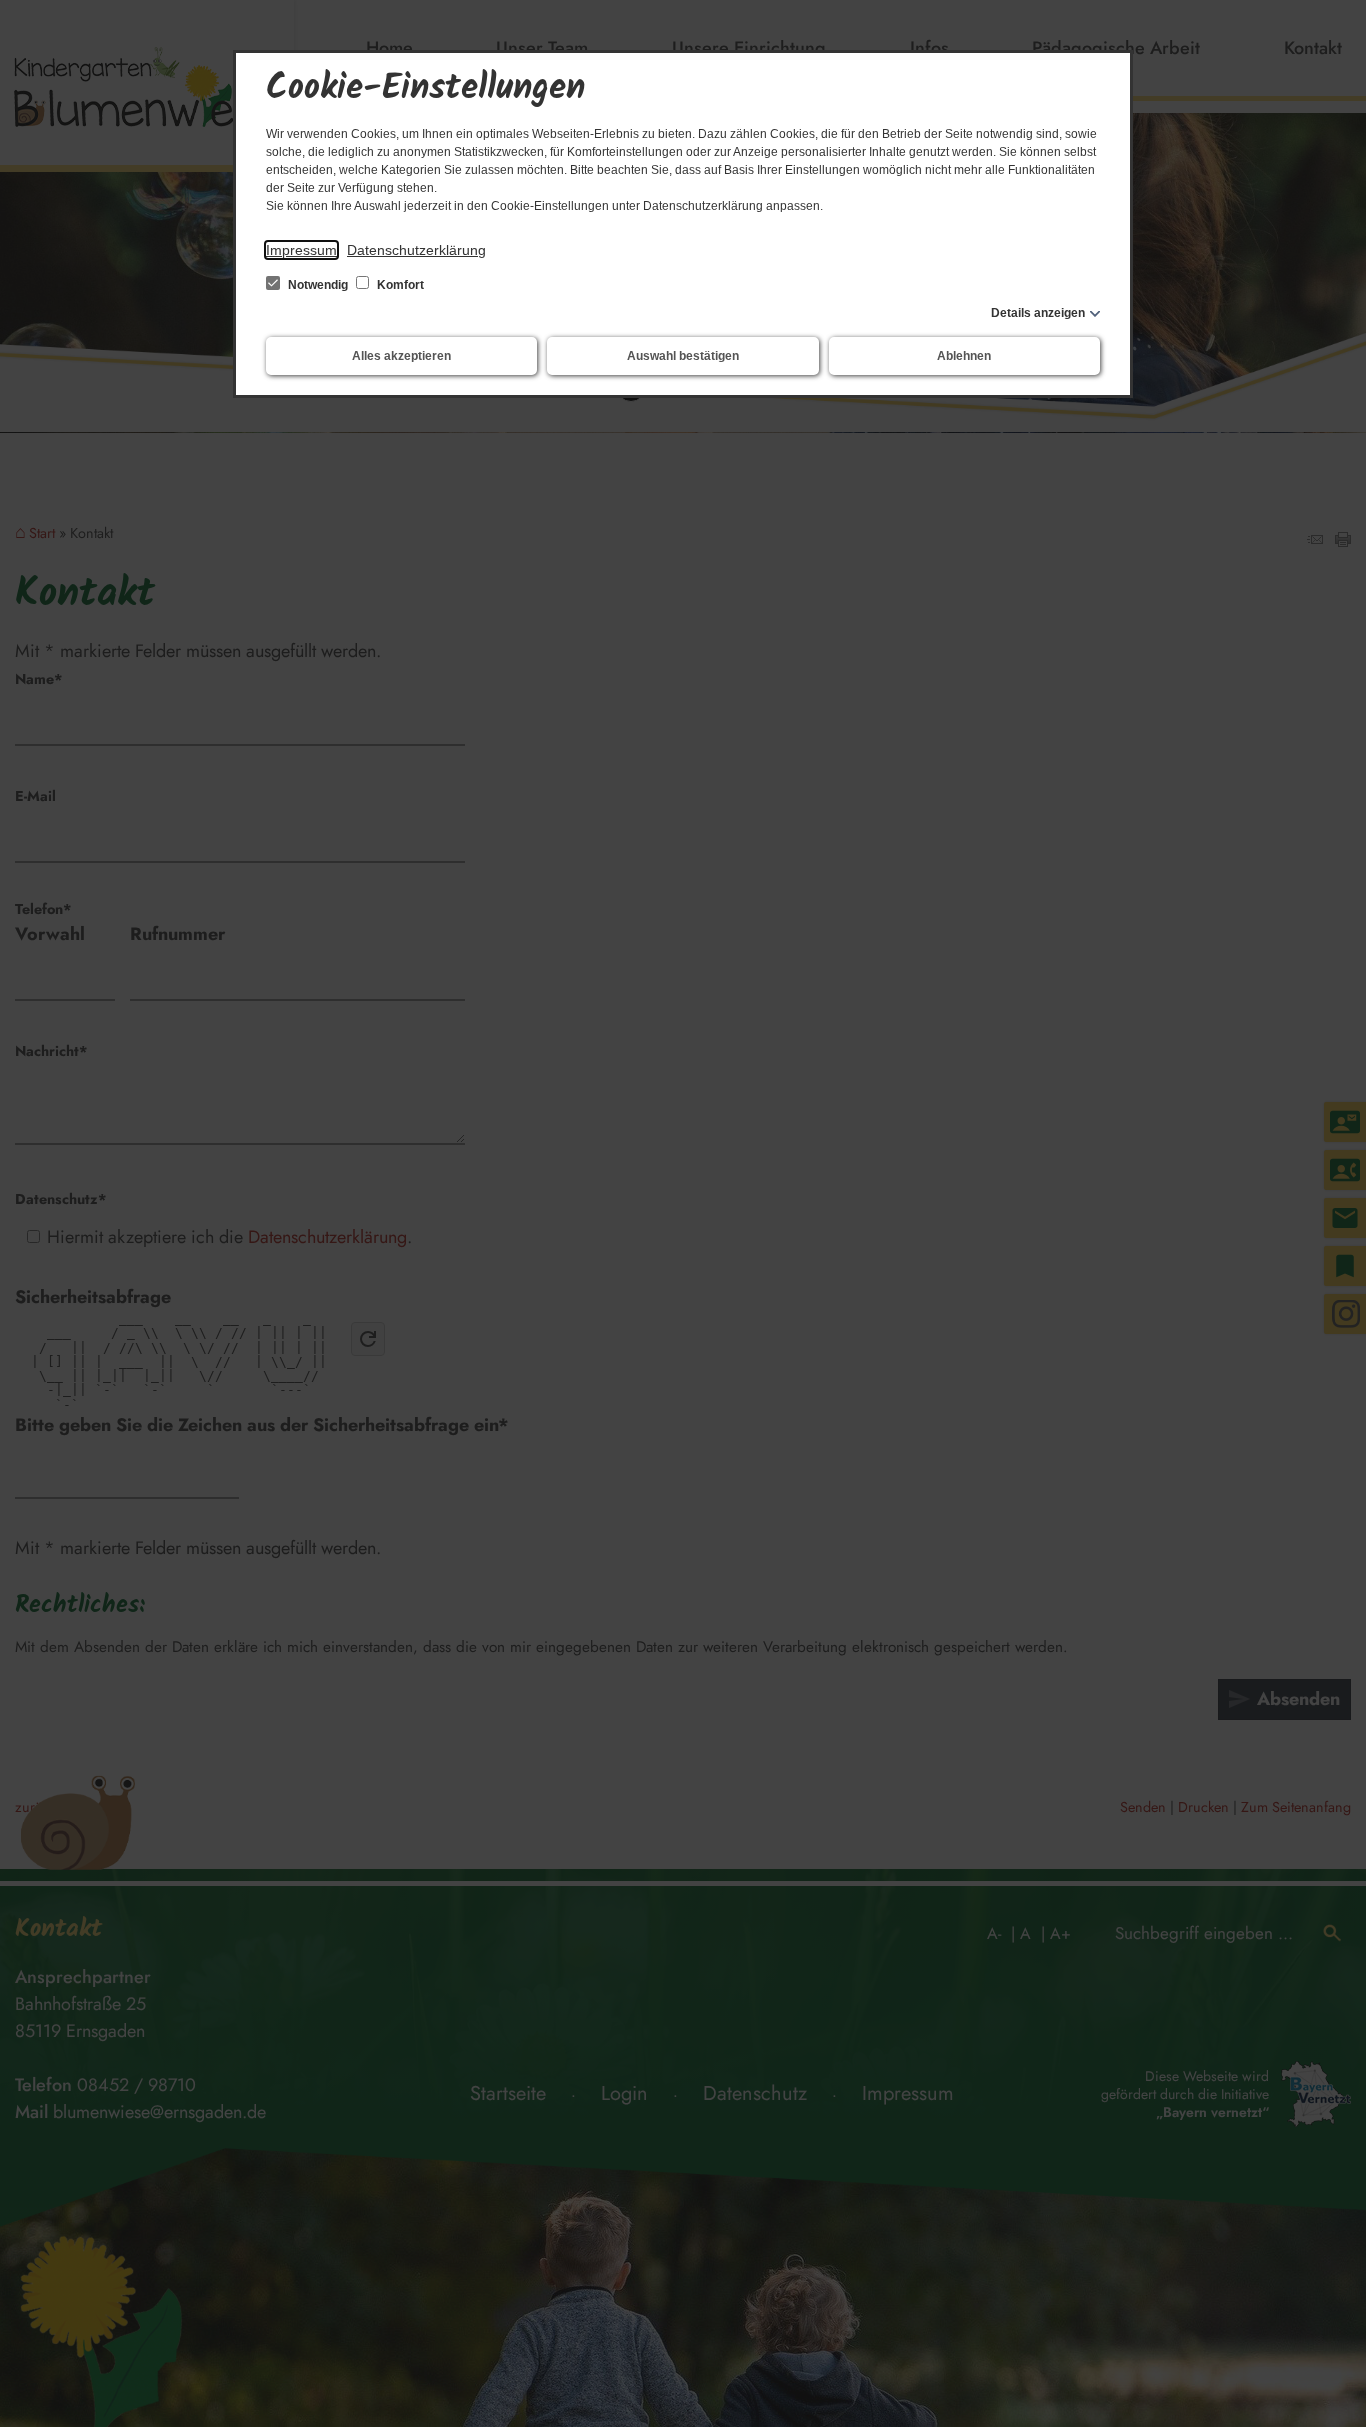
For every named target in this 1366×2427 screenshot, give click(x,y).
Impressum (301, 250)
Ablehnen (964, 356)
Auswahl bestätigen (683, 356)
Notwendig (318, 285)
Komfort (399, 285)
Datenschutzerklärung (416, 250)
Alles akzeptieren (401, 356)
